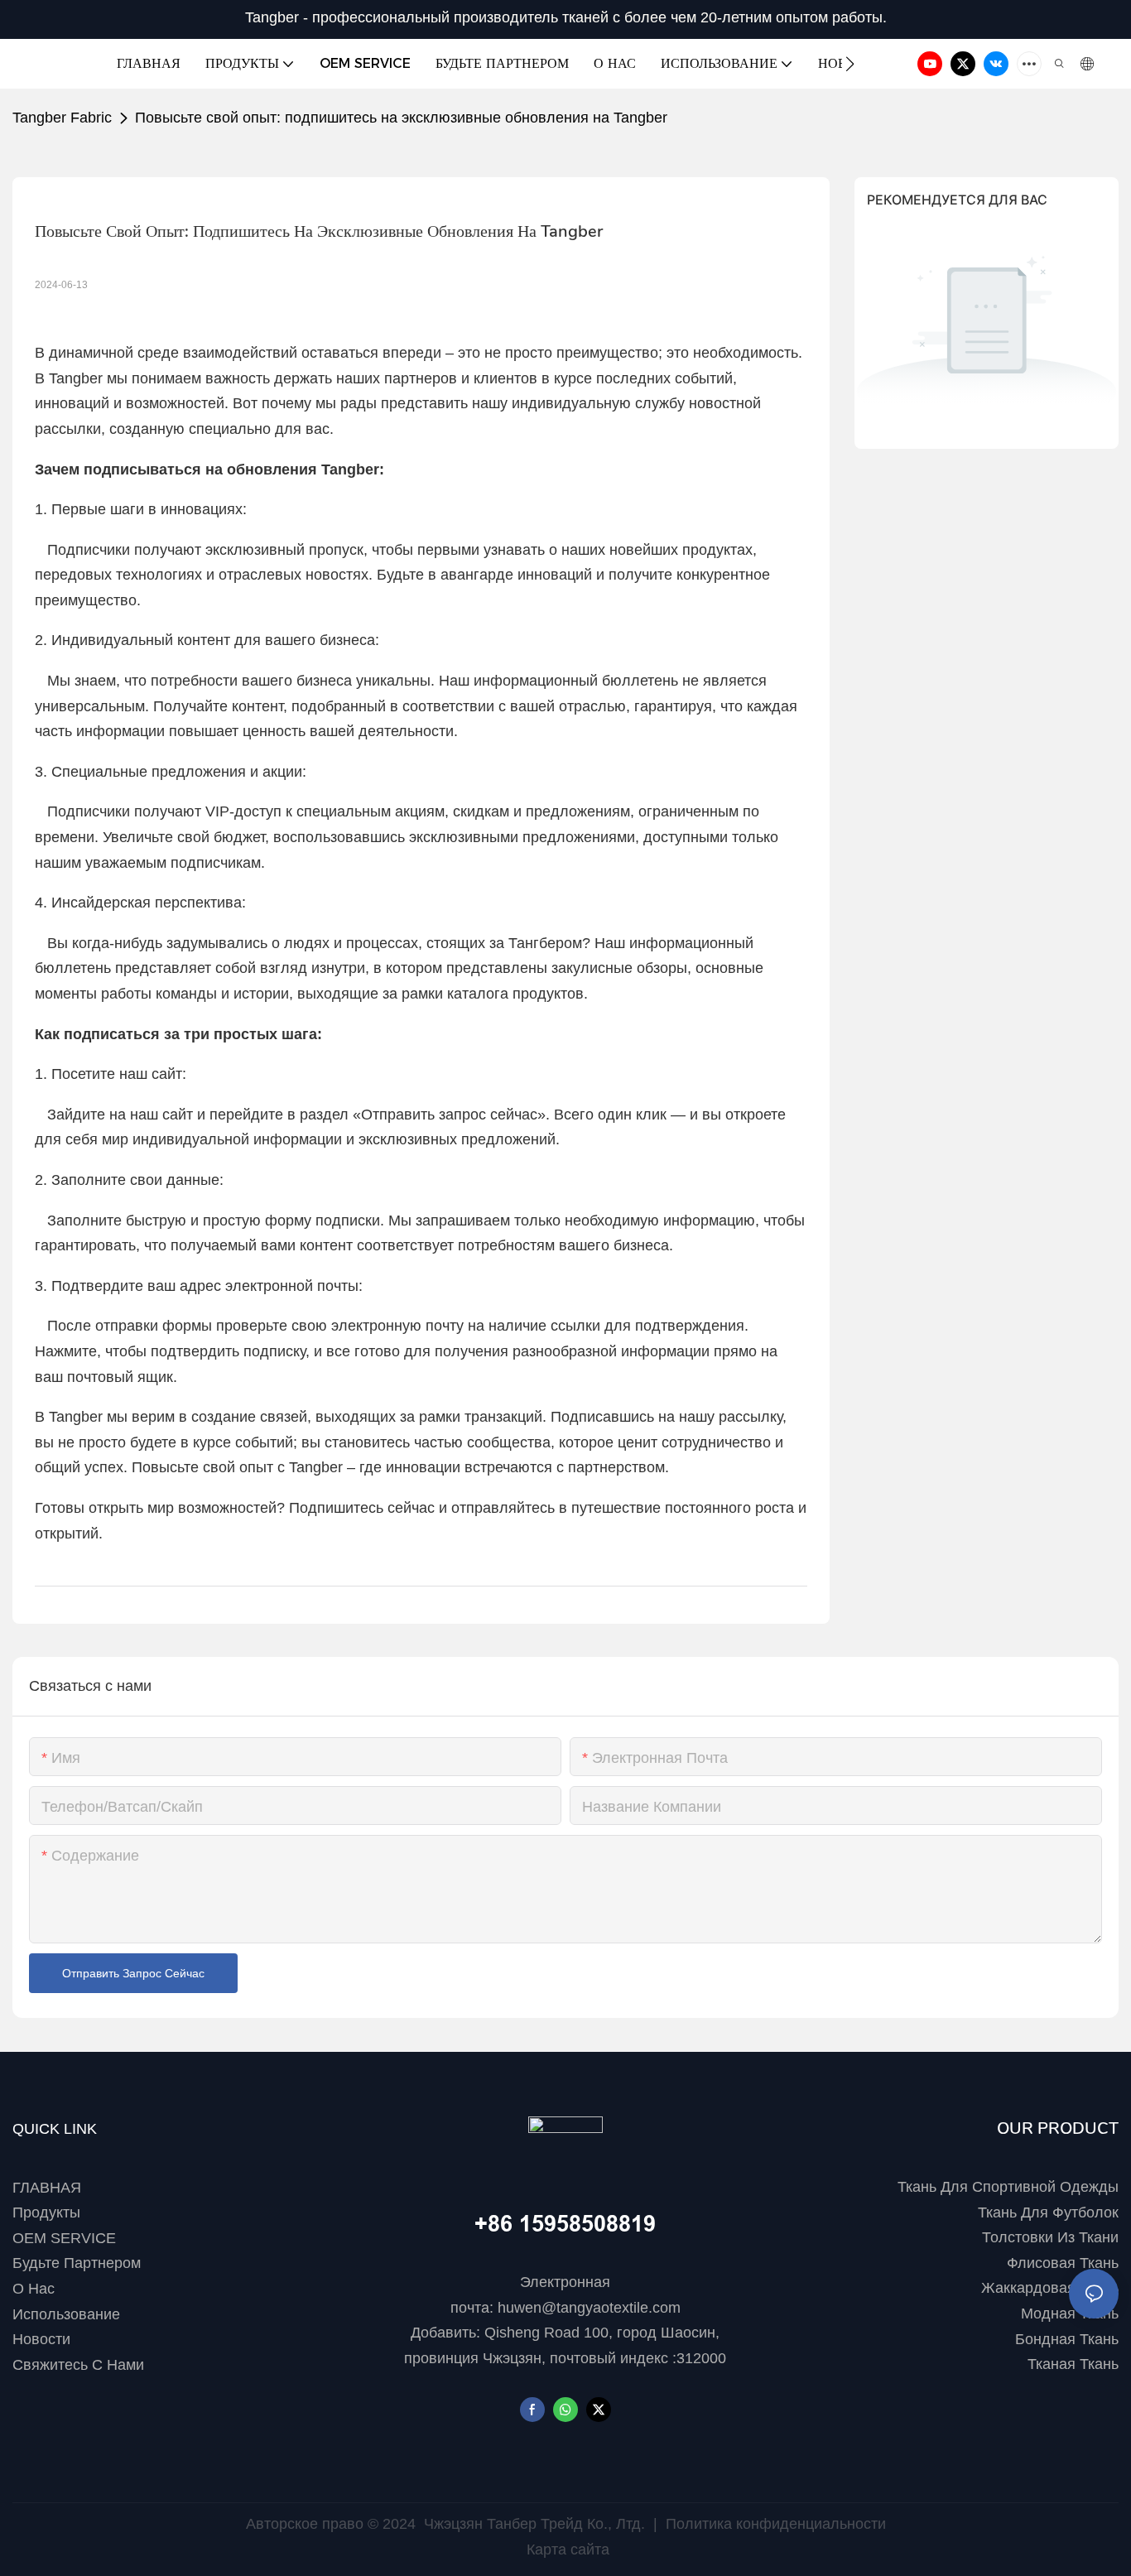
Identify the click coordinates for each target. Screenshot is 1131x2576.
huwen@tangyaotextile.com (589, 2308)
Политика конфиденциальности (774, 2524)
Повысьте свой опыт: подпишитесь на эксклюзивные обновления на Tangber (401, 118)
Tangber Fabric (62, 118)
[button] (850, 64)
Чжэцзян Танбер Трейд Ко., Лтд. (534, 2524)
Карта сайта (566, 2550)
